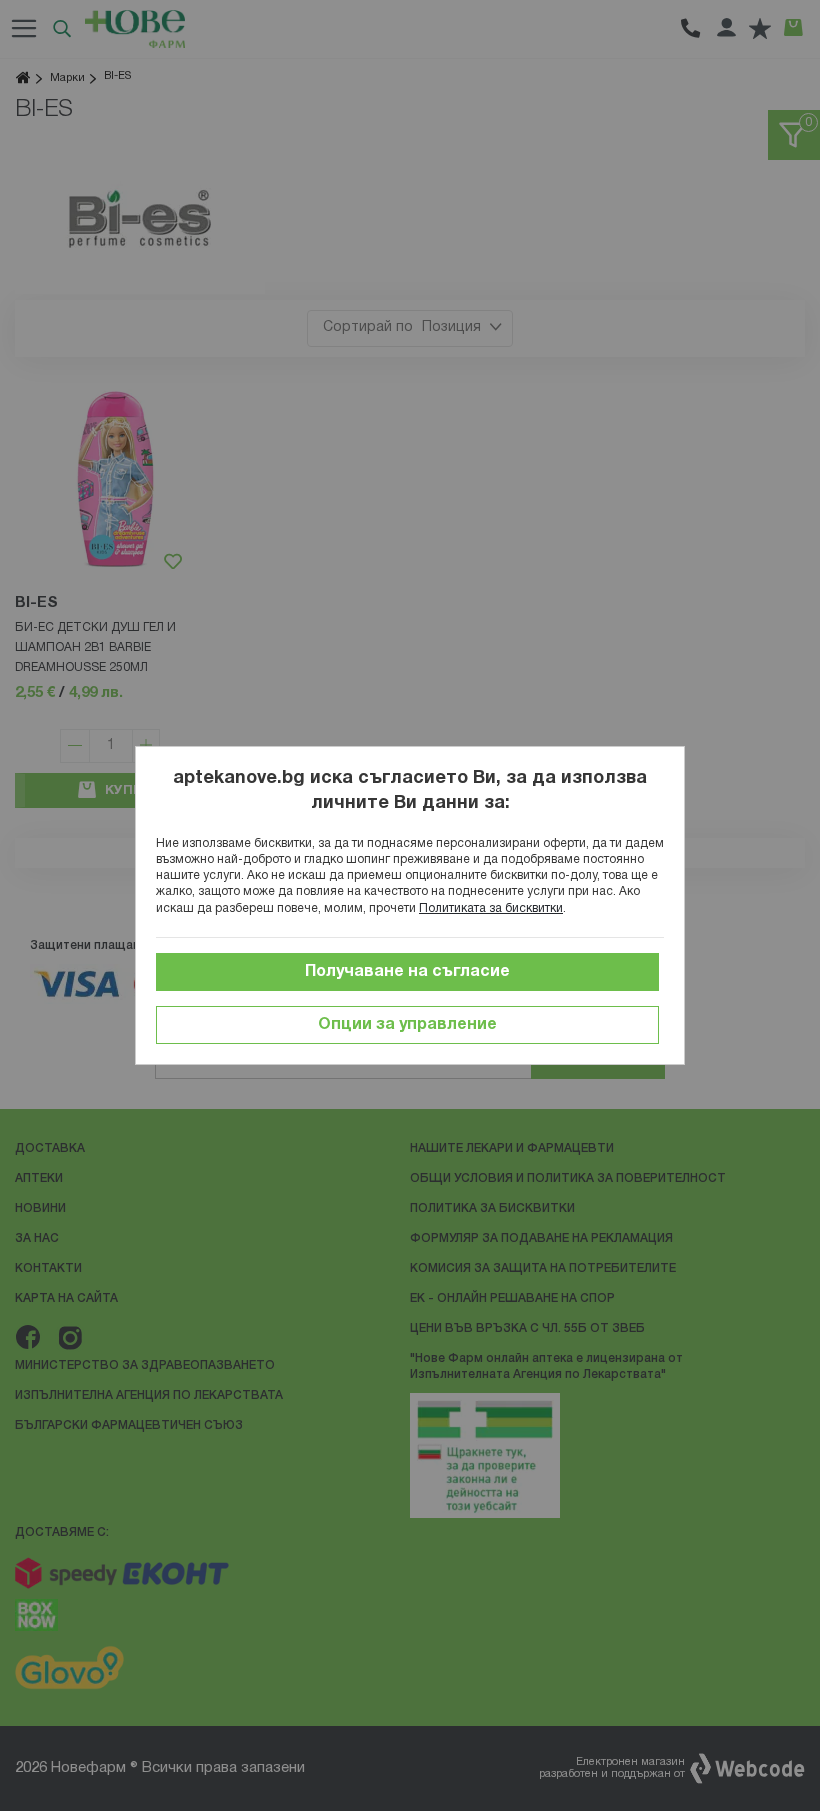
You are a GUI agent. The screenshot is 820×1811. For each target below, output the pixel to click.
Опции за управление (407, 1025)
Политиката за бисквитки (491, 908)
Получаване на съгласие (407, 972)
